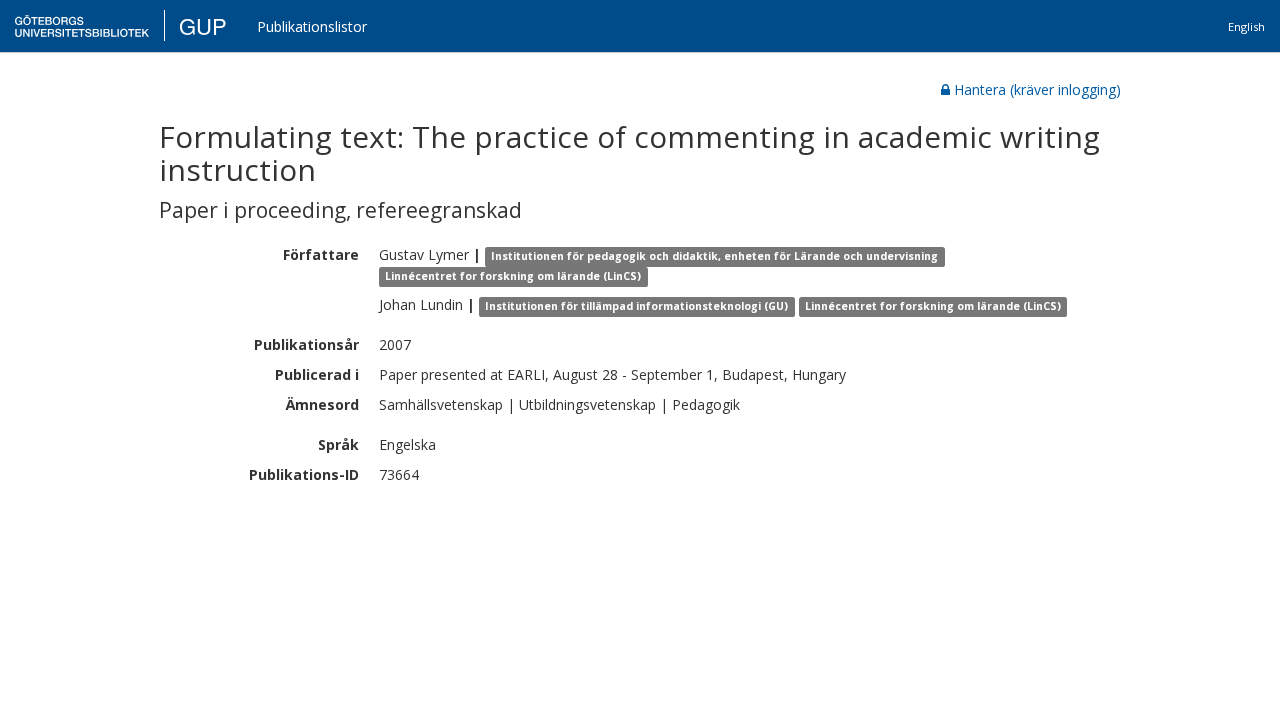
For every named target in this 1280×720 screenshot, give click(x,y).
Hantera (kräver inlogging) (1037, 89)
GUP (203, 25)
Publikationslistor (312, 26)
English (1246, 26)
